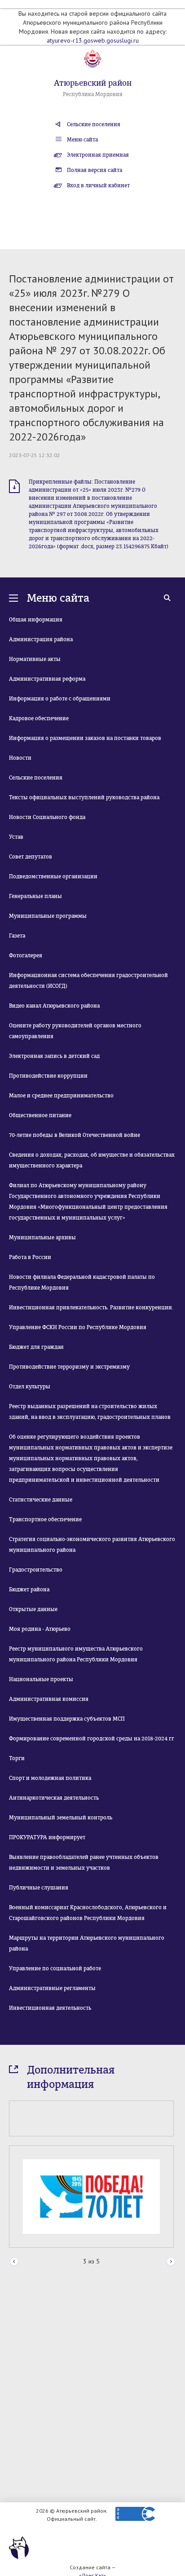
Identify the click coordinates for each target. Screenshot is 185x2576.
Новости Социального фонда (47, 817)
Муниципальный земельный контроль (61, 1818)
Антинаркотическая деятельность (54, 1798)
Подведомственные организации (53, 876)
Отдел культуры (30, 1387)
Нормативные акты (35, 659)
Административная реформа (47, 679)
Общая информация (36, 620)
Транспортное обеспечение (45, 1519)
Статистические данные (41, 1500)
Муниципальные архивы (42, 1237)
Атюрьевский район (93, 83)
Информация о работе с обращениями (60, 699)
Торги (17, 1758)
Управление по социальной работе (55, 1968)
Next (171, 2262)
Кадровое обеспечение (39, 718)
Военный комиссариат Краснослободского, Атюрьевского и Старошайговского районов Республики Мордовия (88, 1913)
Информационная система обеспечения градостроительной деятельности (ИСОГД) (88, 981)
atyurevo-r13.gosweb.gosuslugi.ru (93, 40)
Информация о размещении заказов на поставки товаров (85, 738)
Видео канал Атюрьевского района (54, 1006)
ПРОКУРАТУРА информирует (47, 1837)
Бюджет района (29, 1590)
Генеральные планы (35, 896)
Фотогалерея (26, 956)
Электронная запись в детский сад (54, 1056)
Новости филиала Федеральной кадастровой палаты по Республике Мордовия (82, 1282)
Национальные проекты (41, 1679)
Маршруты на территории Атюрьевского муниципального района (87, 1943)
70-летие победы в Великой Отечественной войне (75, 1135)
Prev (14, 2262)
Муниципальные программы (48, 916)
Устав (16, 837)
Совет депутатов (31, 857)
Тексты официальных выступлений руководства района (84, 797)
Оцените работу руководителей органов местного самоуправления (75, 1031)
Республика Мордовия (93, 94)
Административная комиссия (49, 1699)
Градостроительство (36, 1570)
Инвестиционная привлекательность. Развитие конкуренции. (91, 1308)
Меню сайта (82, 140)
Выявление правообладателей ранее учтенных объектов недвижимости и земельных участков (84, 1863)
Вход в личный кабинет (98, 185)
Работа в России (30, 1257)
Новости (20, 758)
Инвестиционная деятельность (50, 2008)
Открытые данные (33, 1609)
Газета (17, 936)
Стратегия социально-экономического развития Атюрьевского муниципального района (92, 1545)
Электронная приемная (98, 155)
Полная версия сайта (95, 170)
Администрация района (41, 639)
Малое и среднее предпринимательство (61, 1096)
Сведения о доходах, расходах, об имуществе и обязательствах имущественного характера (92, 1160)
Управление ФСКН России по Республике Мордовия (78, 1327)
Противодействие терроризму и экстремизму (69, 1367)
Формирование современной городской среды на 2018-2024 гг (92, 1739)
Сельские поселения (94, 124)
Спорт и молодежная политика (50, 1778)
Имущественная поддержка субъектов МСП (67, 1719)
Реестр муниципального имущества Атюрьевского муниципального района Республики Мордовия (76, 1654)
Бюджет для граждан (36, 1347)
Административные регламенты (52, 1988)
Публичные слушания (39, 1888)
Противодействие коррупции (48, 1076)
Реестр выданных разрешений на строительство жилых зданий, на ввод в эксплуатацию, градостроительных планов (90, 1412)
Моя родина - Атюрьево (40, 1629)
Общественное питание (40, 1115)
